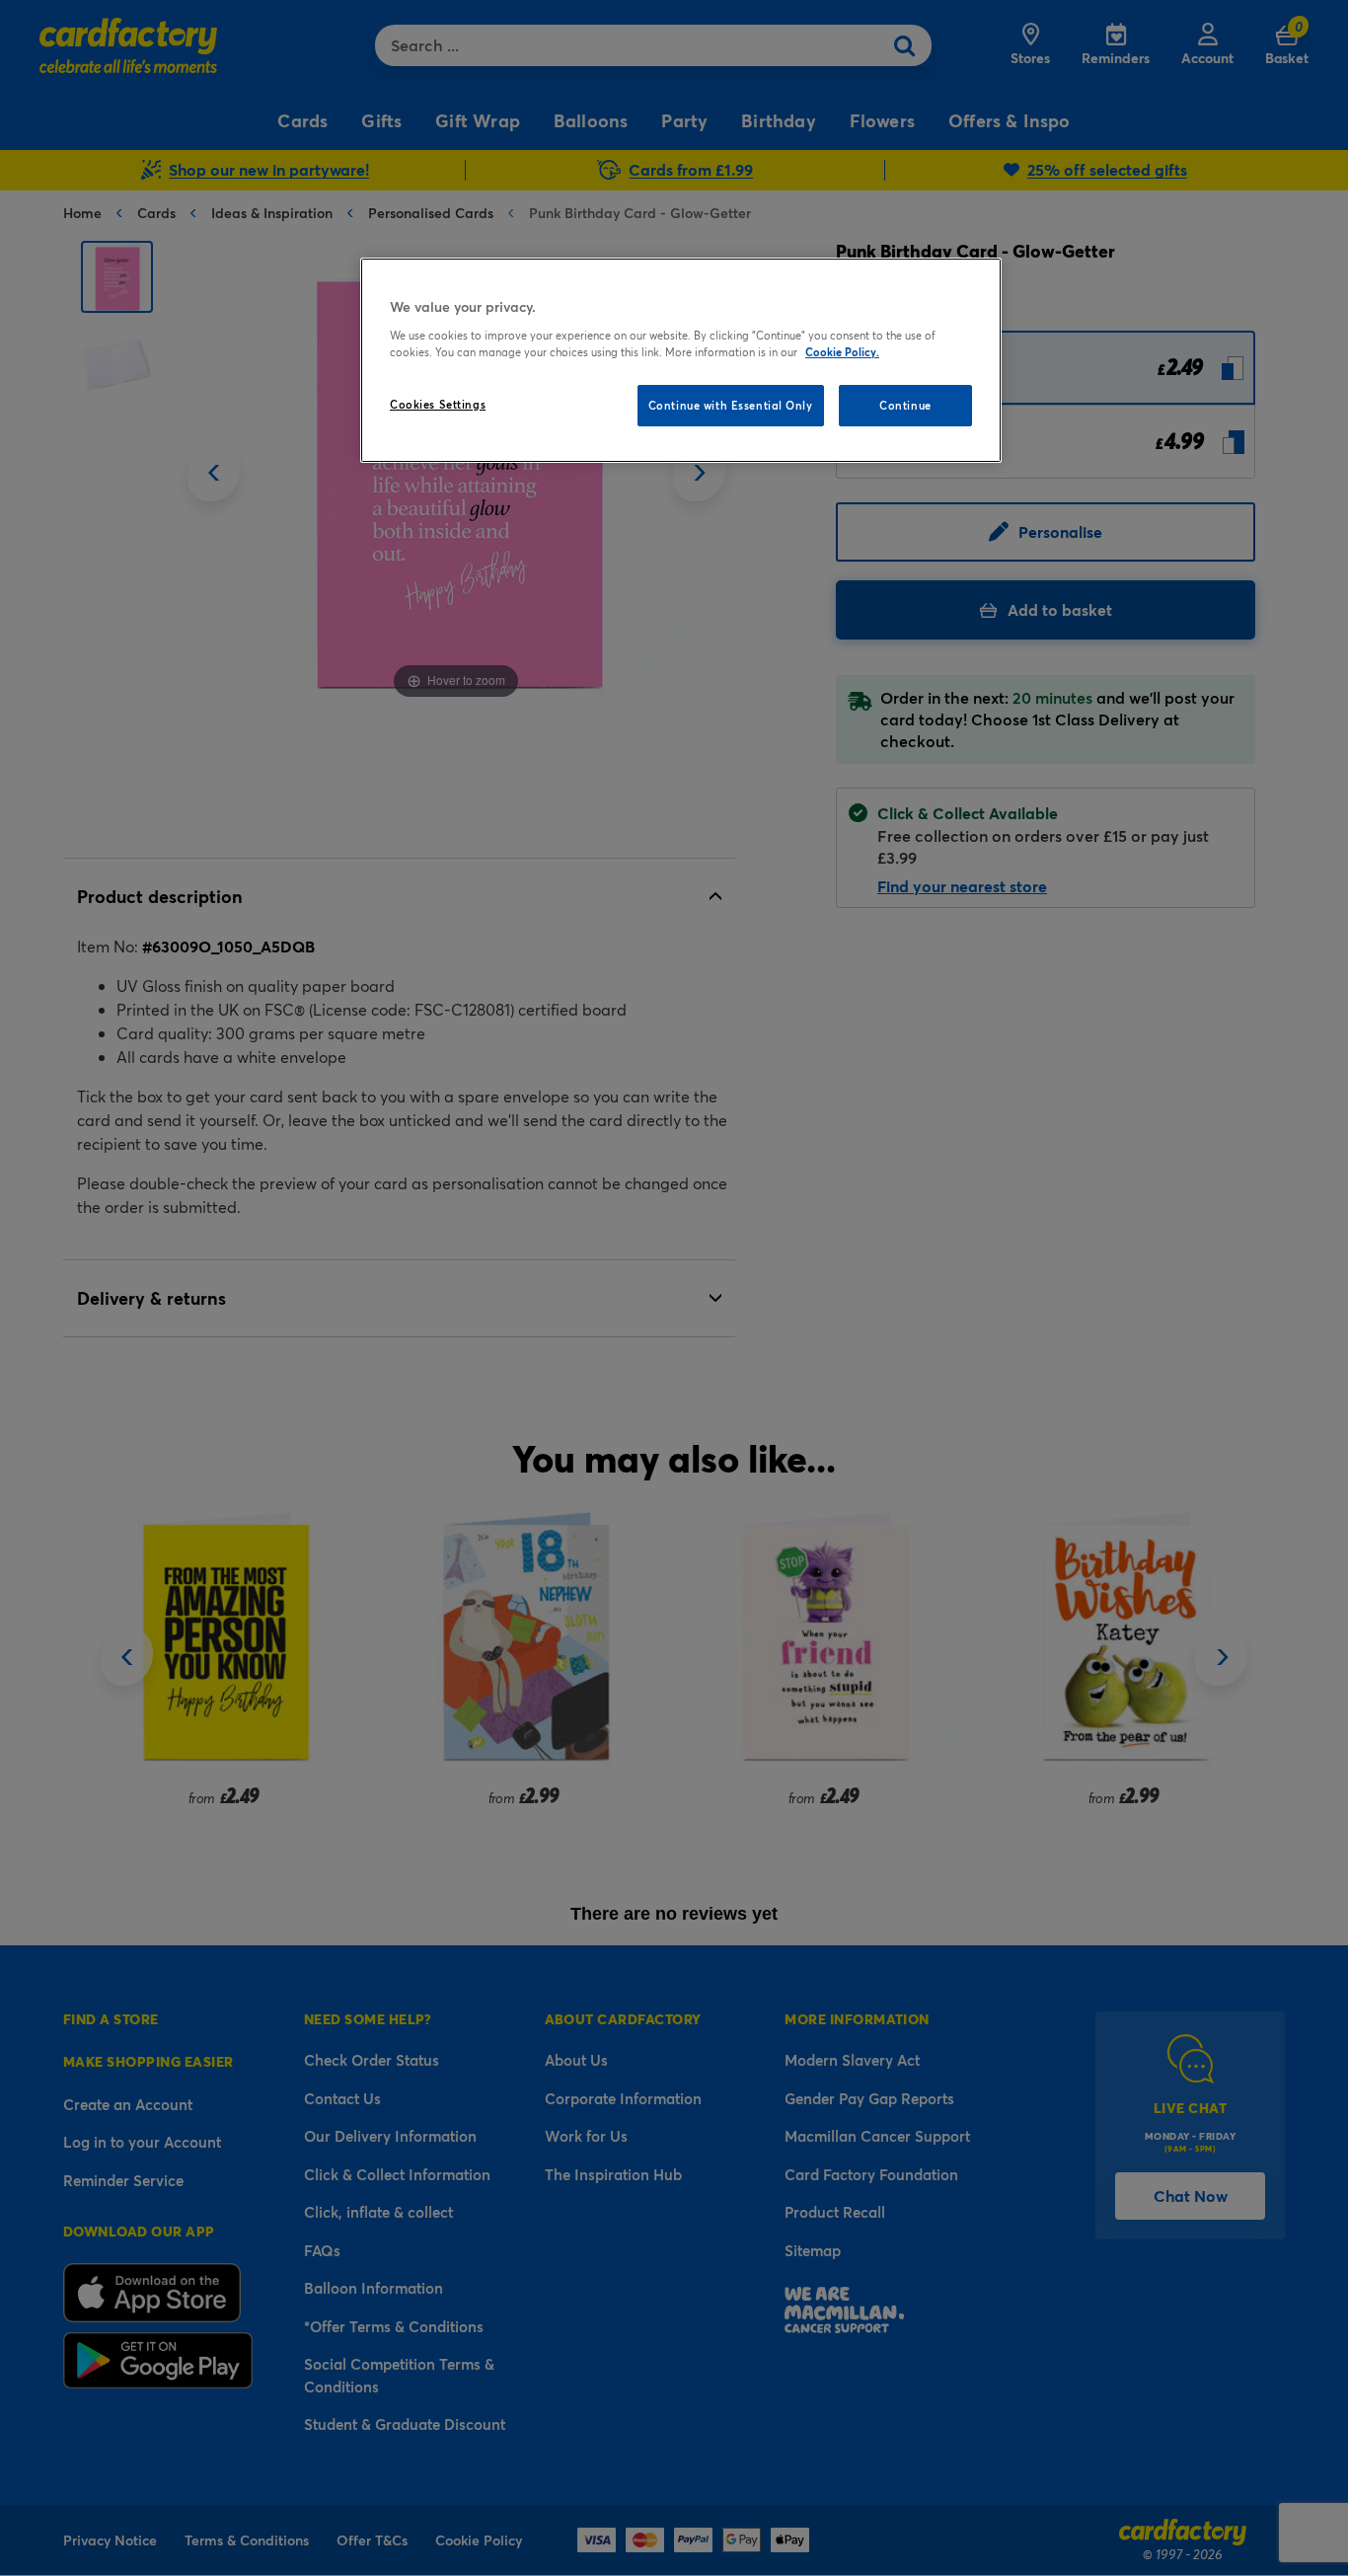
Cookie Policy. (842, 352)
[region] (681, 360)
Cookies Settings (438, 404)
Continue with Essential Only (731, 405)
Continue (905, 405)
